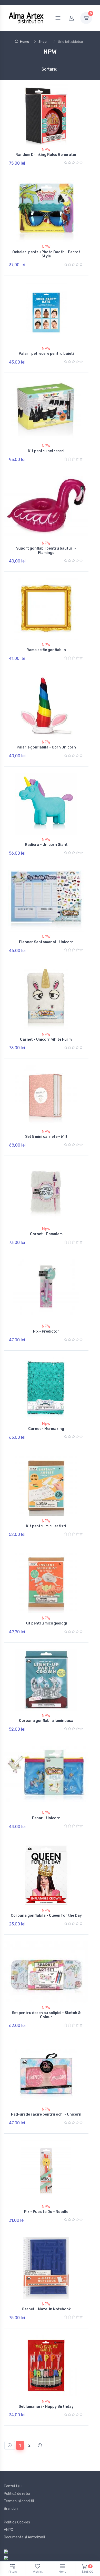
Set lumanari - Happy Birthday (46, 2407)
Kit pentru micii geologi (46, 1623)
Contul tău (13, 2486)
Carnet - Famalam (46, 1234)
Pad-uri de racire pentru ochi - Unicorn (46, 2114)
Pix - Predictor (46, 1331)
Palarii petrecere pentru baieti (46, 354)
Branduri (11, 2509)
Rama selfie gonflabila (46, 650)
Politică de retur (17, 2494)
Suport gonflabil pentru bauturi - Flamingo (46, 551)
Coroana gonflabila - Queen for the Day (46, 1916)
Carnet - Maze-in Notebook (46, 2309)
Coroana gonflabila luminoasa (46, 1721)
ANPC (8, 2530)
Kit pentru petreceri (46, 451)
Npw (46, 1229)
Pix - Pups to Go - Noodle (46, 2212)
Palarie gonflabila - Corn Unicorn (46, 747)
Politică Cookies (17, 2522)
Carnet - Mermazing (46, 1429)
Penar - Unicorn (46, 1818)
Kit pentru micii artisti (46, 1526)
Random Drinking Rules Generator (46, 155)
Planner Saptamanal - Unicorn (46, 942)
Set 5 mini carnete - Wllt (46, 1137)
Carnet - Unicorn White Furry (46, 1039)
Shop (43, 42)
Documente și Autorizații (24, 2537)
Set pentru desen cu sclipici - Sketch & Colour (46, 2015)
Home (25, 42)
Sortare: (45, 69)
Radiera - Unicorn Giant (46, 845)
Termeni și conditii (19, 2501)
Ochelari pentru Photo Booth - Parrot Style (46, 254)
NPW (46, 150)
